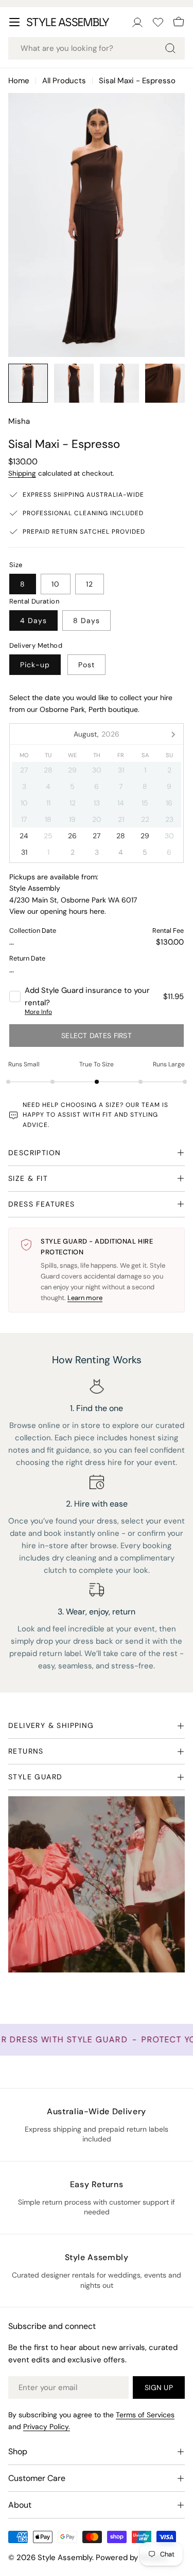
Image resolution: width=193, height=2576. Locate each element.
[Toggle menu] (14, 22)
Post (86, 665)
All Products (64, 81)
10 (56, 584)
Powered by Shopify (131, 2558)
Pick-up (35, 665)
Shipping (22, 473)
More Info (38, 1012)
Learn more (85, 1298)
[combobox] (97, 48)
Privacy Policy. (47, 2427)
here (97, 911)
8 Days (86, 621)
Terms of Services (145, 2415)
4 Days (33, 621)
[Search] (170, 48)
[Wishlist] (158, 22)
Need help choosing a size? (73, 1105)
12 (90, 584)
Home (19, 81)
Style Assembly (65, 2558)
